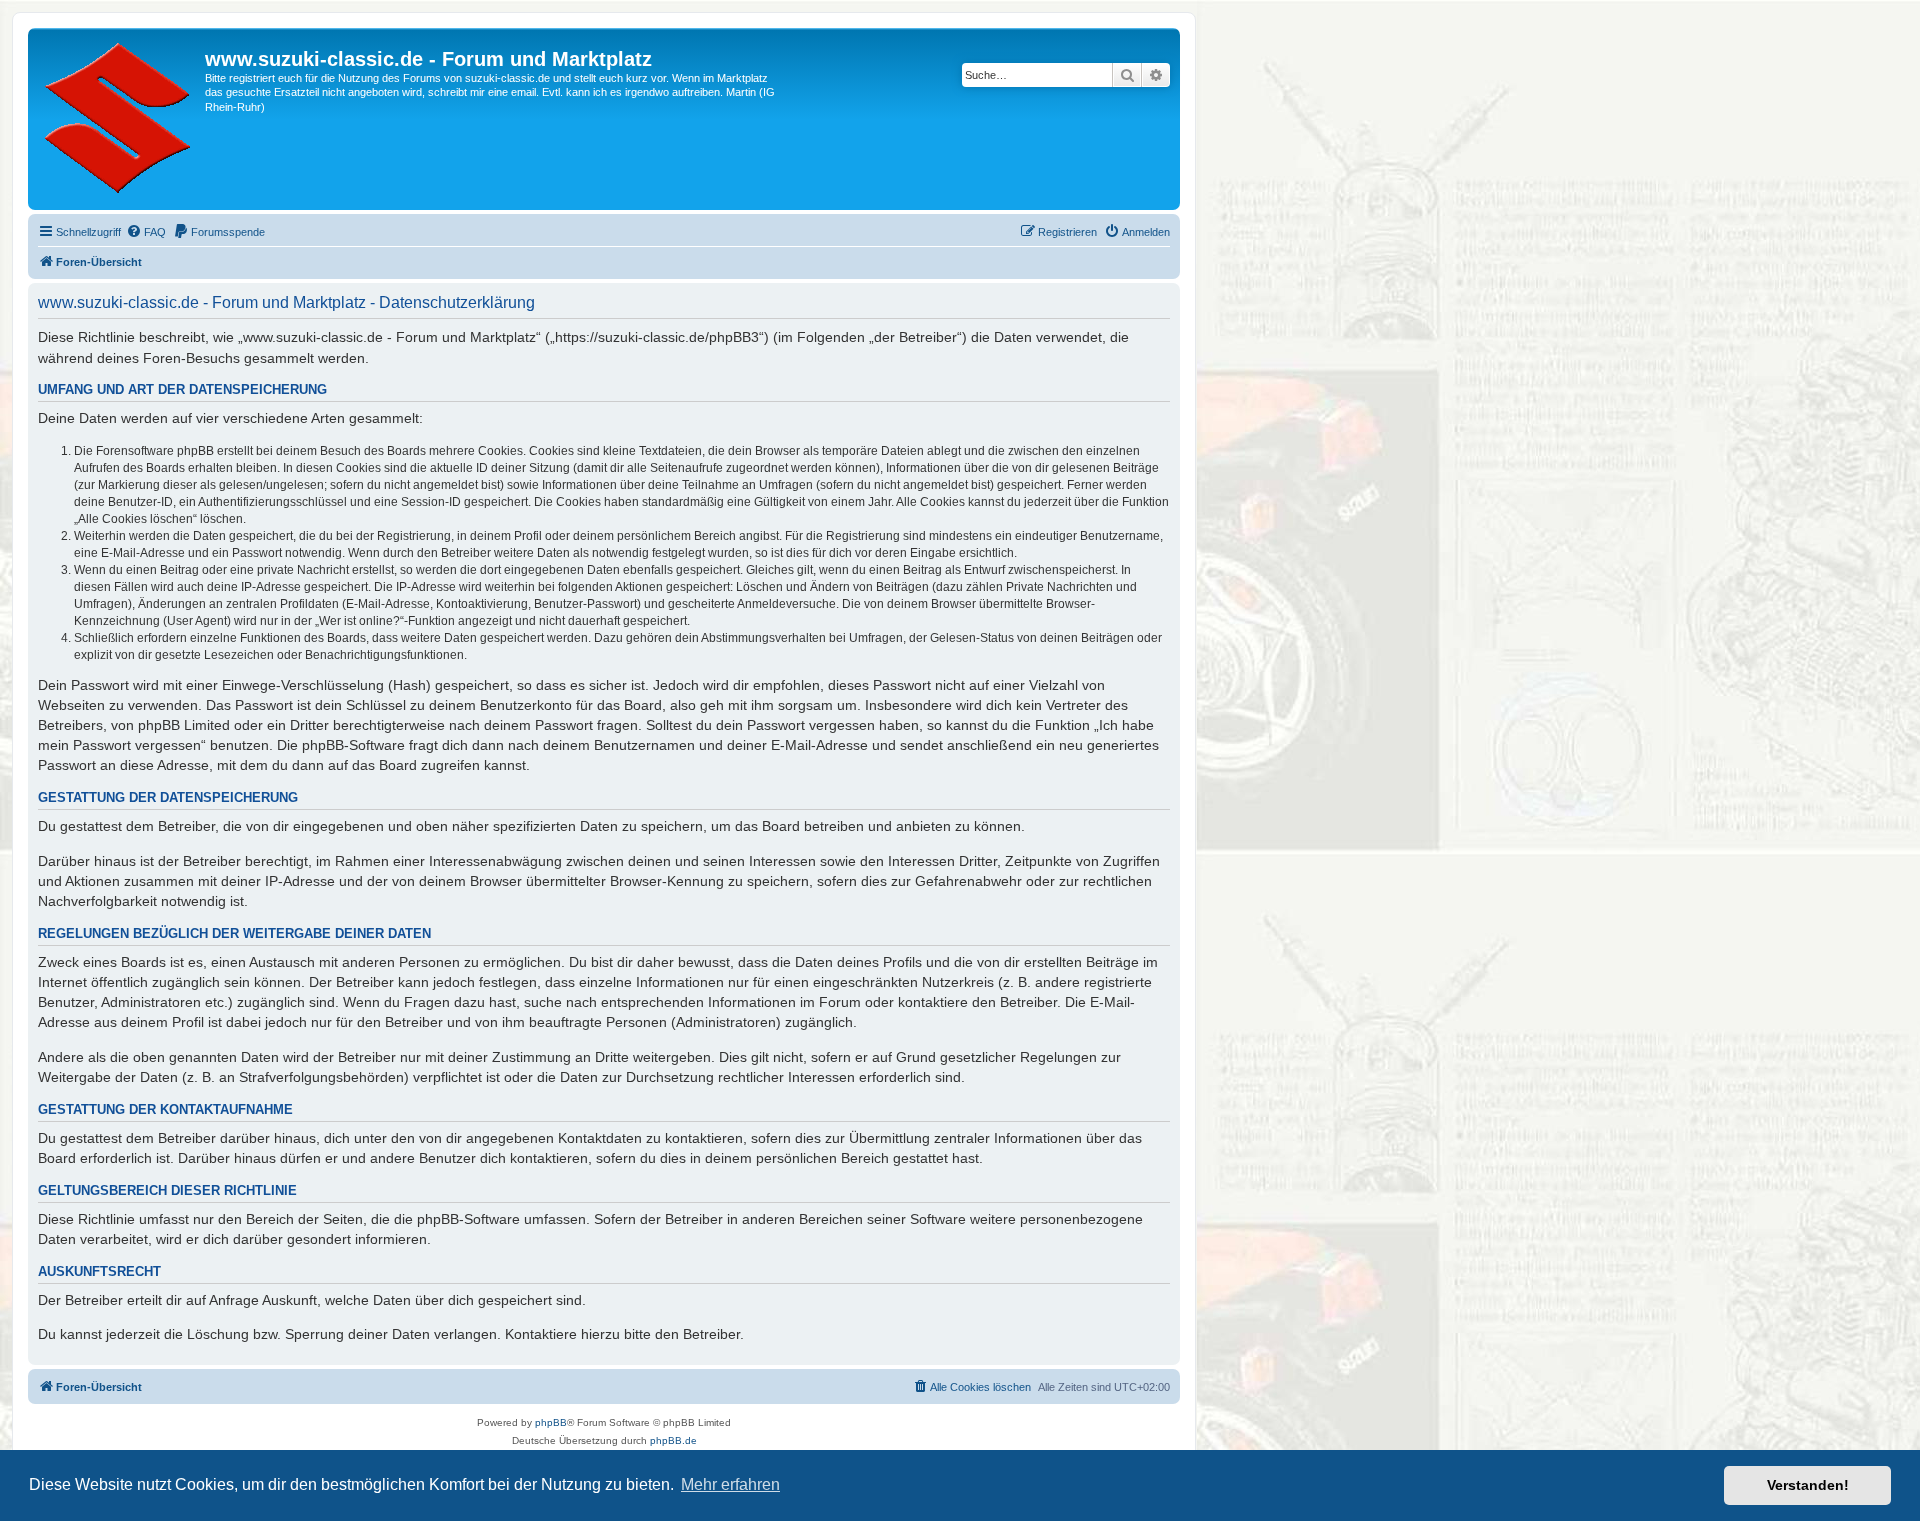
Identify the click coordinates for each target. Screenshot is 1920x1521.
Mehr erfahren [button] (730, 1484)
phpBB (551, 1422)
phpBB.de (673, 1440)
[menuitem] (146, 232)
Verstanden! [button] (1808, 1485)
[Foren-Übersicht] (119, 119)
